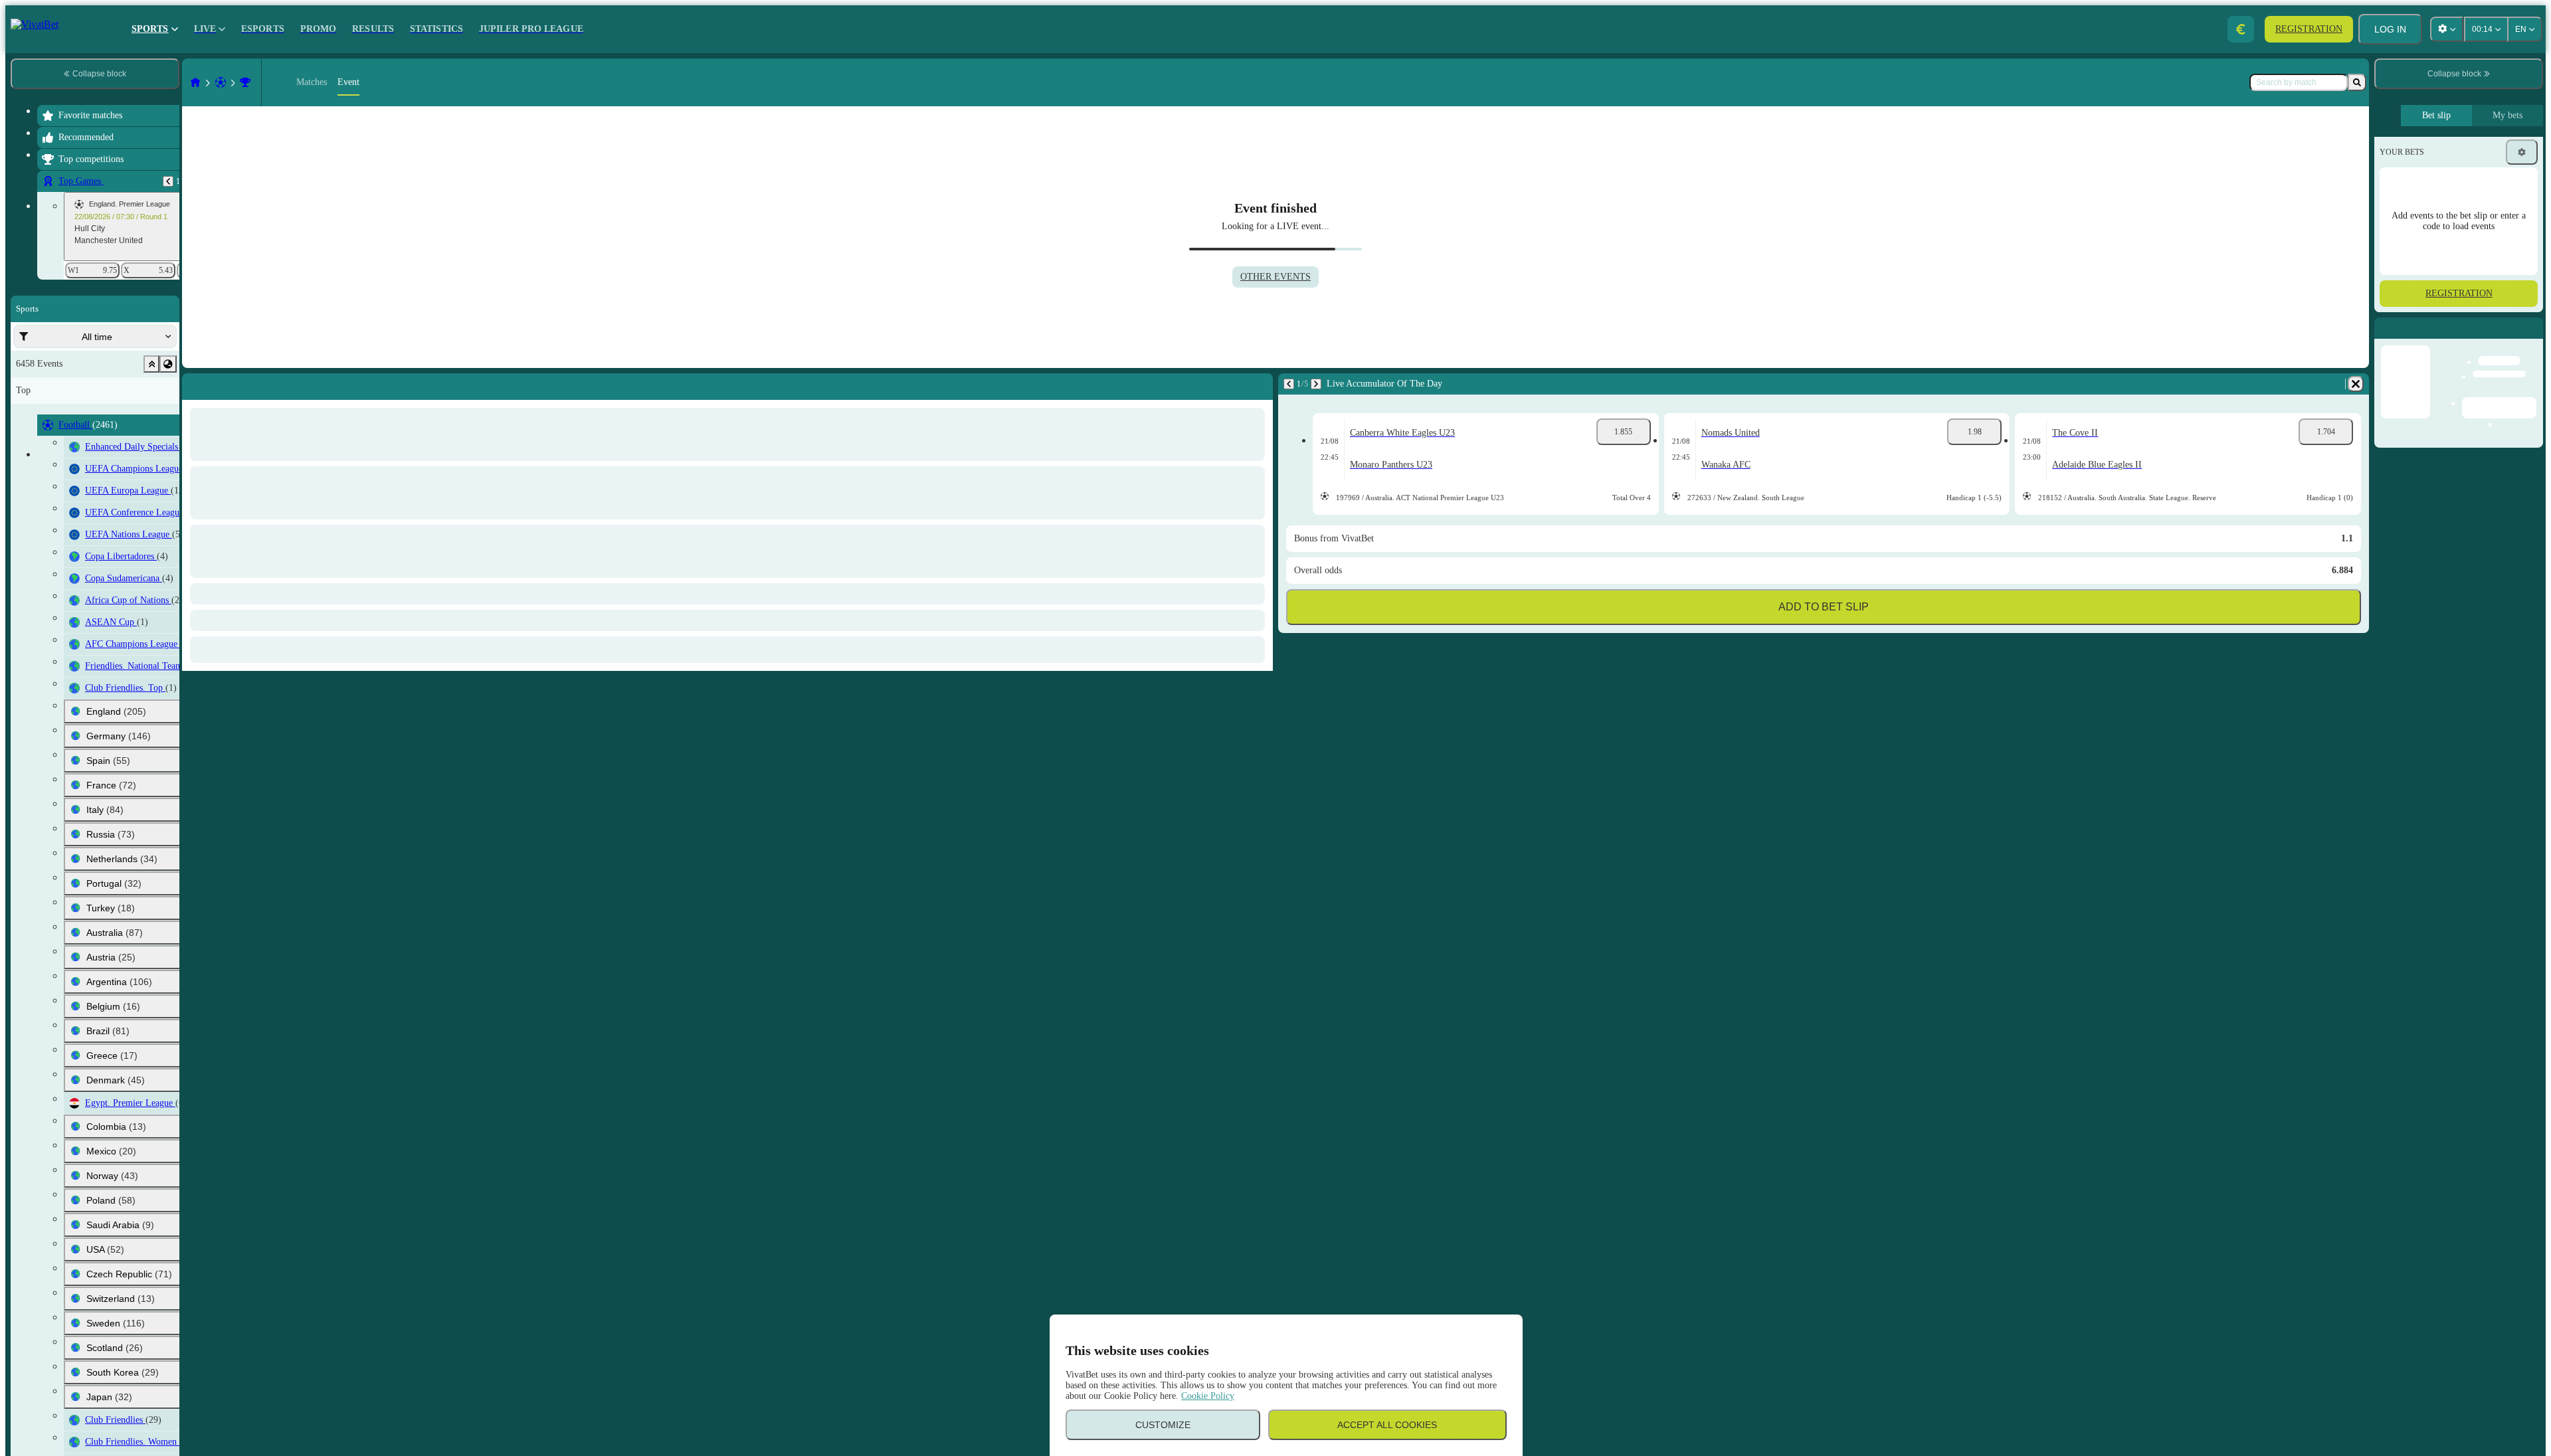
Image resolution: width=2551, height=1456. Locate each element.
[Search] (2357, 82)
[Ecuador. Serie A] (245, 82)
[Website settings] (2447, 29)
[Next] (224, 384)
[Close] (2532, 339)
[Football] (221, 82)
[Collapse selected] (151, 364)
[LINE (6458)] (195, 82)
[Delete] (1260, 384)
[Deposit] (2241, 29)
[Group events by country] (168, 364)
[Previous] (168, 181)
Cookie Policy (1208, 1396)
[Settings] (2522, 152)
